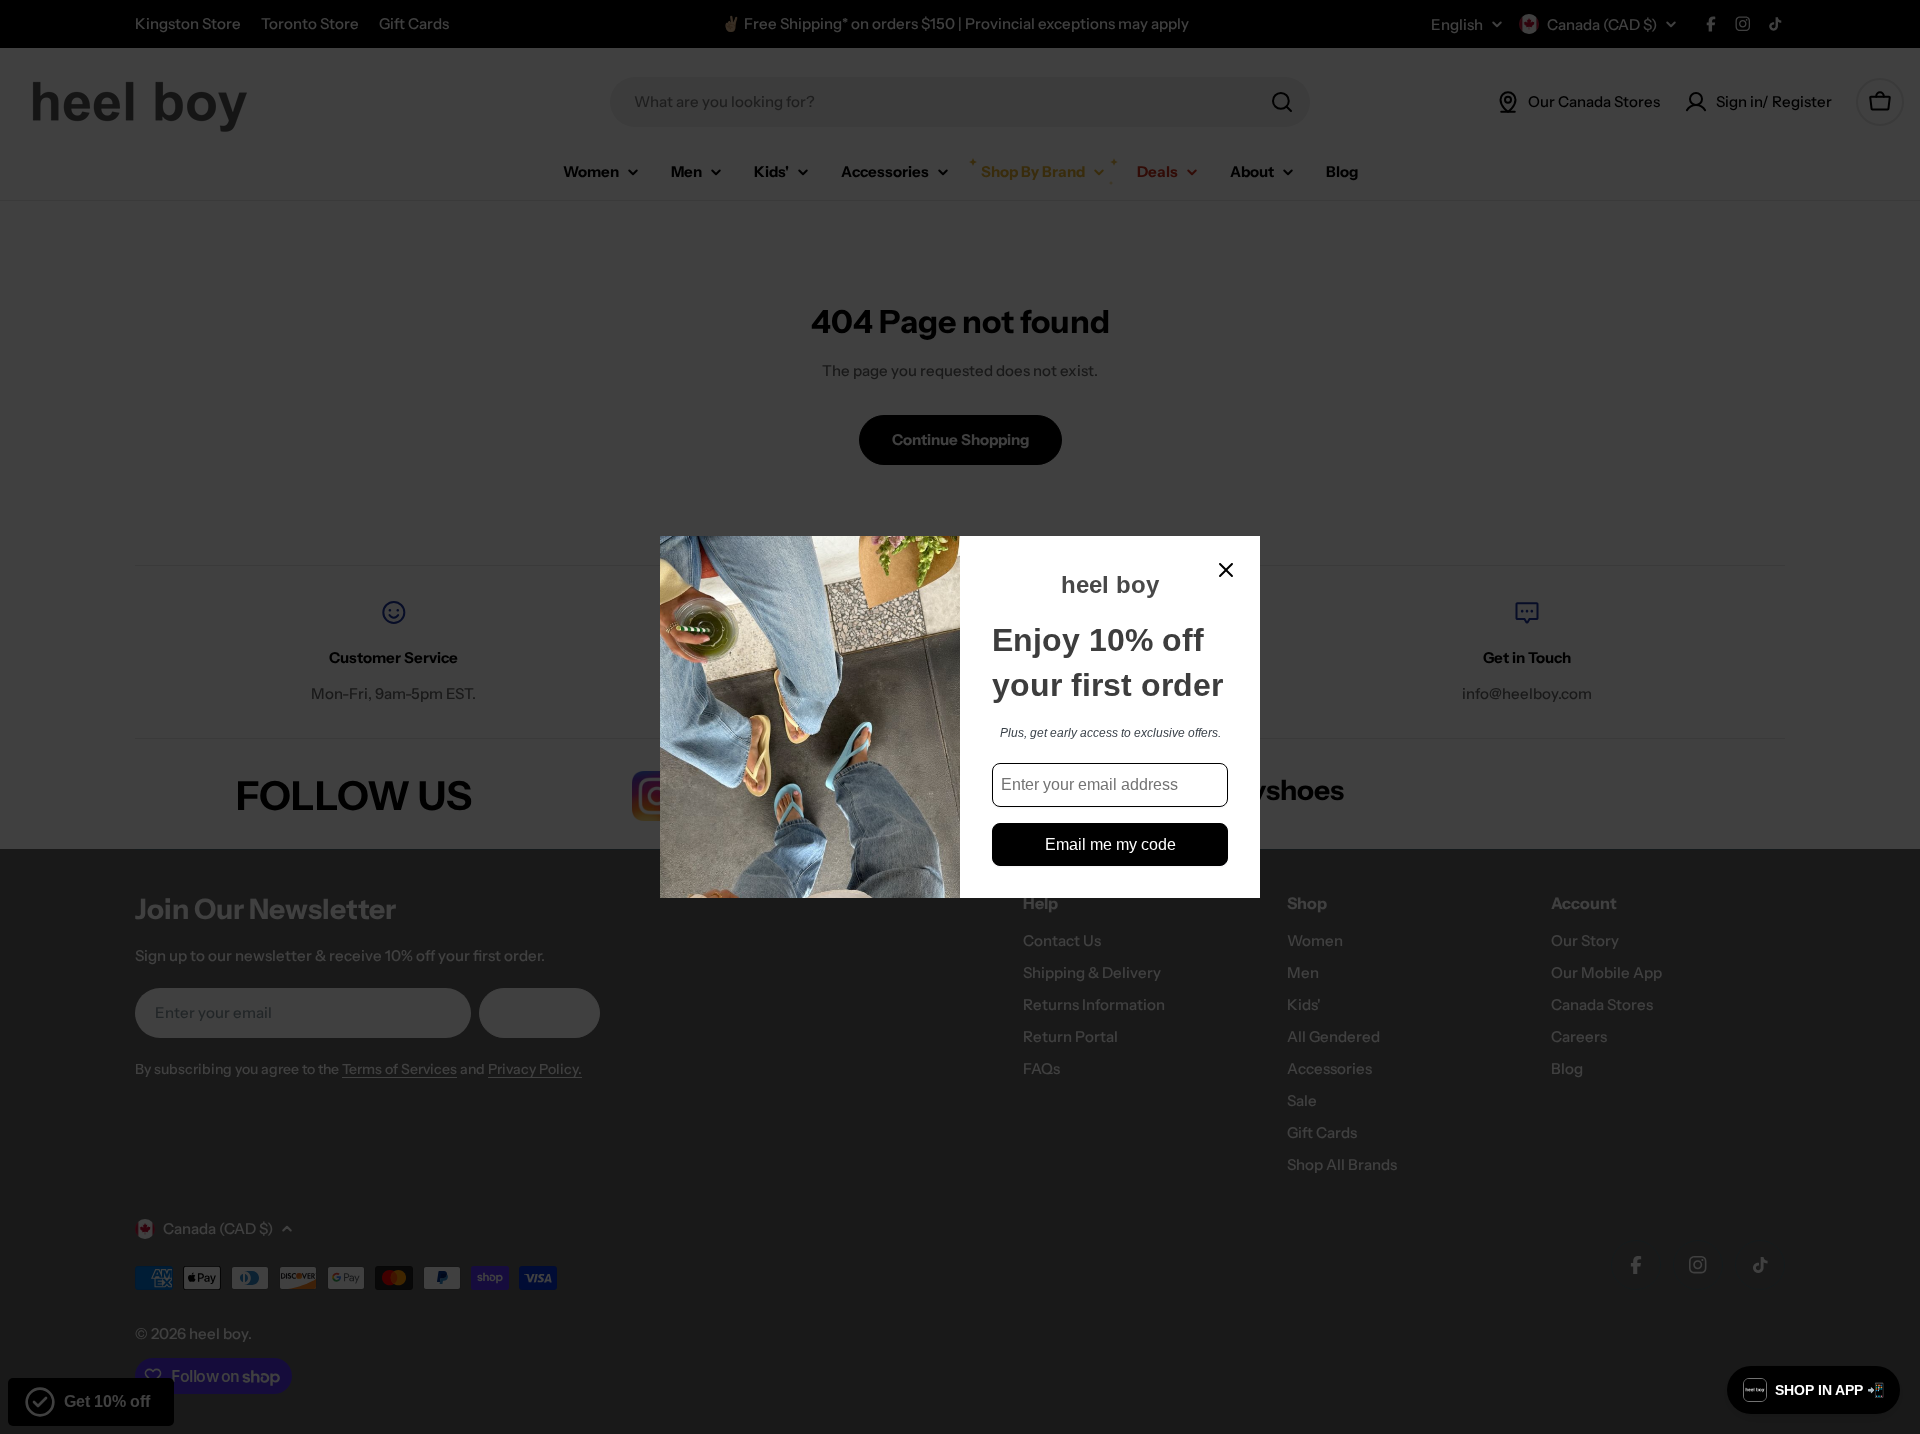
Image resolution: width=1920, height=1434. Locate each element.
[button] (1813, 1390)
